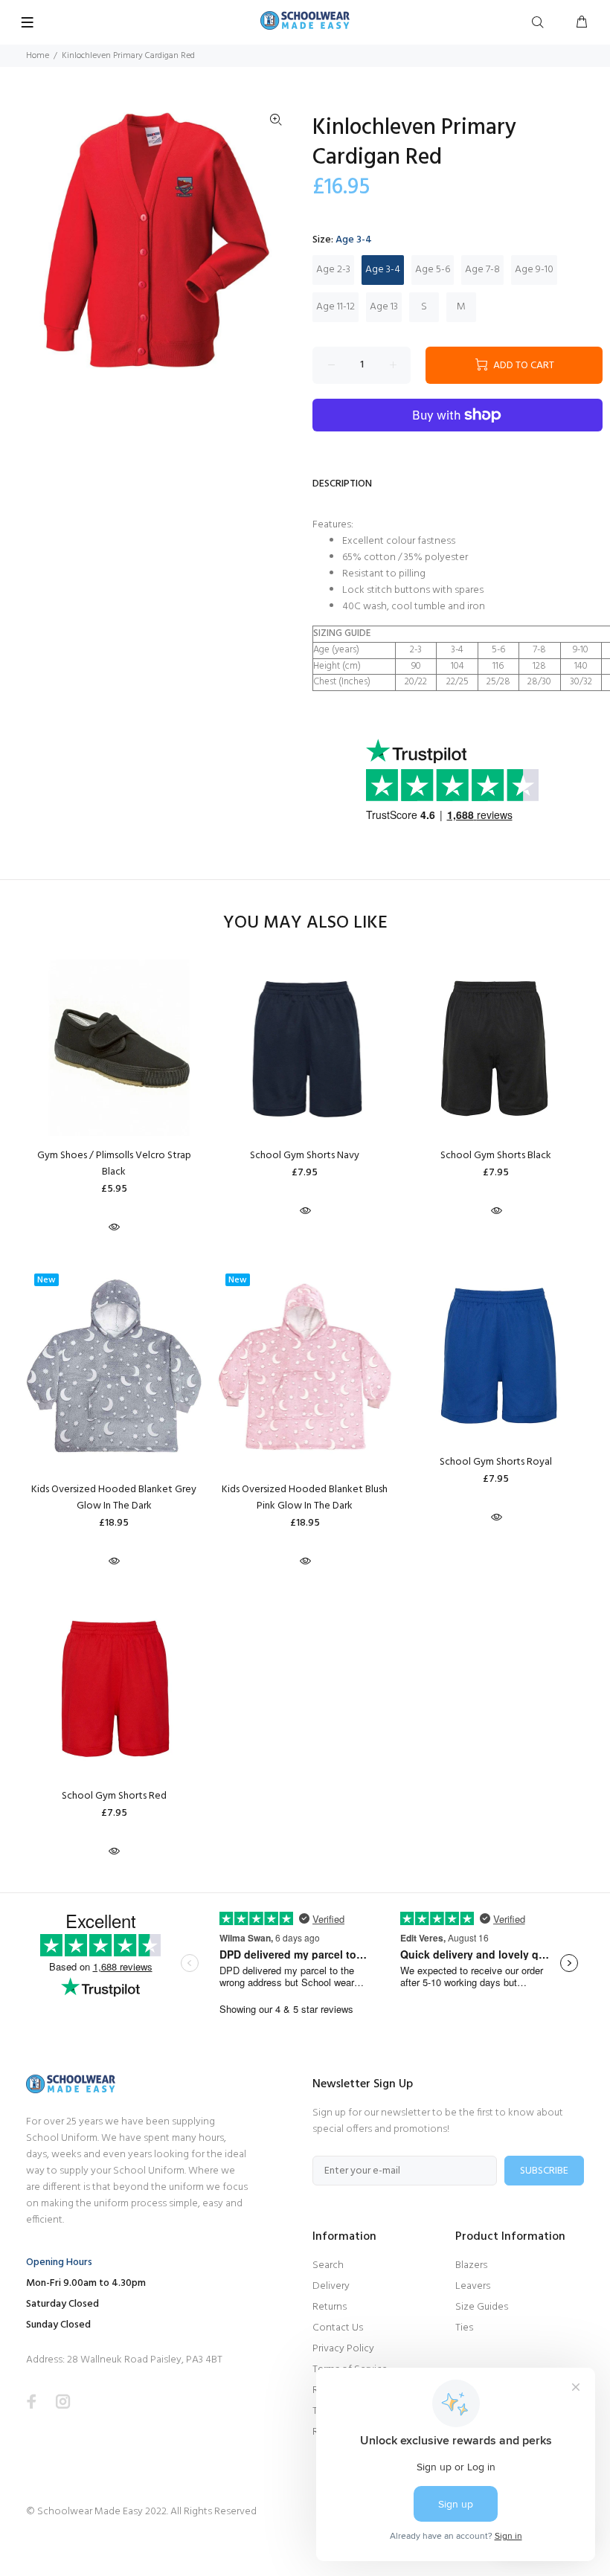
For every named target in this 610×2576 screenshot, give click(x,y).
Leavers (473, 2286)
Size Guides (482, 2307)
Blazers (471, 2265)
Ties (464, 2328)
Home (38, 56)
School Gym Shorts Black (496, 1156)
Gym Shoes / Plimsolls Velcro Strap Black (114, 1164)
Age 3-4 (383, 270)
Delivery (331, 2286)
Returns (330, 2307)
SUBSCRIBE (544, 2171)
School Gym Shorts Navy (305, 1156)
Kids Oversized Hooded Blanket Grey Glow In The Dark (114, 1498)
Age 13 (384, 307)
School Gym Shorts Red (114, 1796)
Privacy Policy (343, 2349)
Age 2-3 (333, 270)
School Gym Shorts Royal (496, 1462)
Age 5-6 (433, 270)
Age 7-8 (482, 270)
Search (328, 2265)
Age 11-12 (335, 307)
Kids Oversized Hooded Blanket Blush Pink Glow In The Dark (305, 1498)
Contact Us (338, 2328)
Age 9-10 (534, 270)
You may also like (305, 924)
